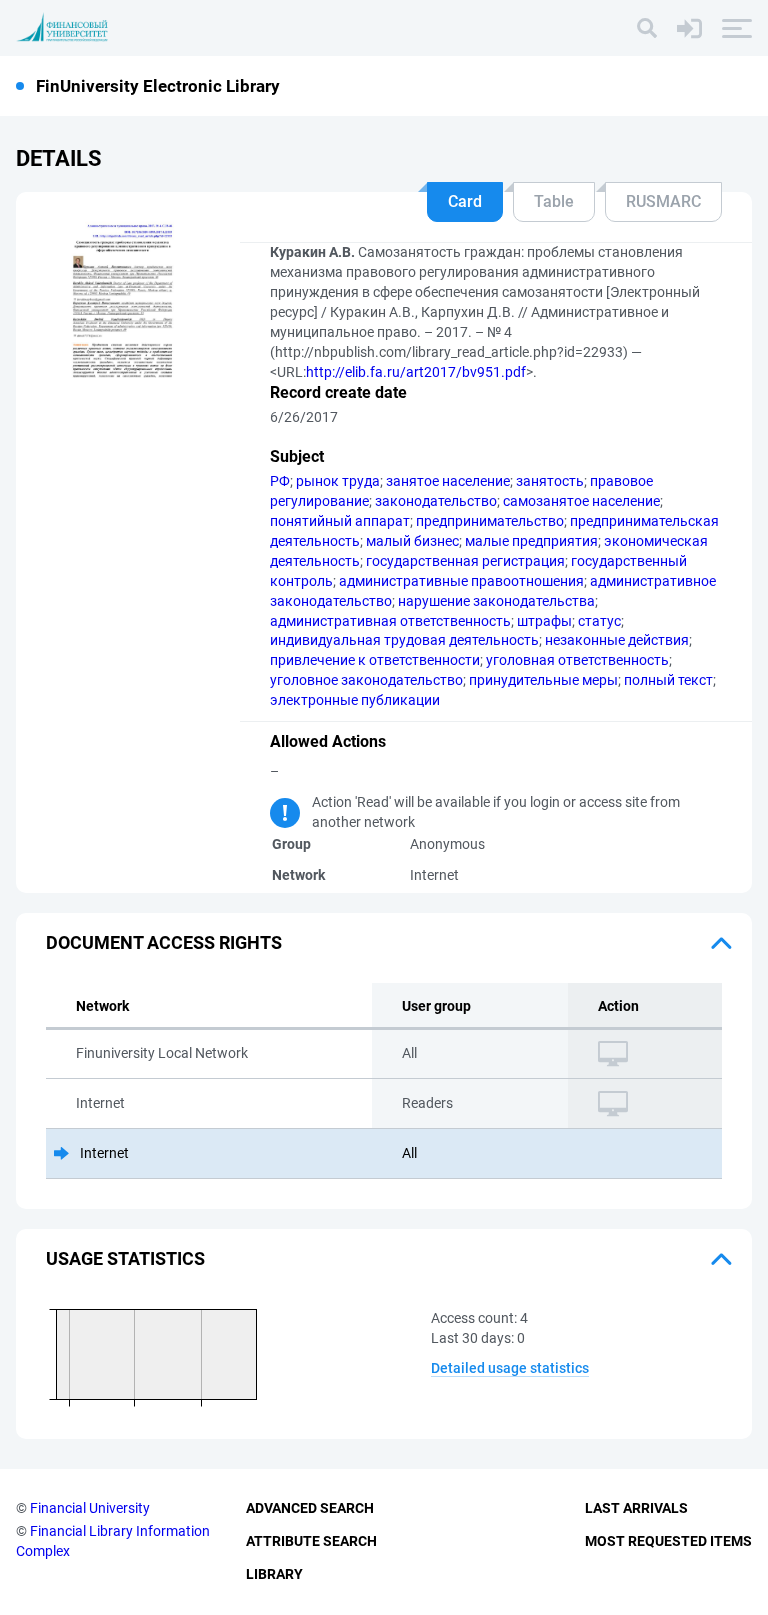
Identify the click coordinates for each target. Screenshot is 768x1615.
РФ (280, 481)
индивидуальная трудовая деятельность (404, 640)
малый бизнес (412, 541)
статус (599, 621)
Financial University (90, 1508)
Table (554, 201)
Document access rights (164, 942)
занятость (550, 481)
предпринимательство (490, 521)
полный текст (668, 680)
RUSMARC (663, 201)
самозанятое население (581, 501)
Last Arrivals (636, 1508)
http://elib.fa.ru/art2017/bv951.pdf (416, 372)
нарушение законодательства (496, 601)
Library (274, 1574)
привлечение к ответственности (375, 660)
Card (465, 201)
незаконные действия (617, 640)
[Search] (647, 28)
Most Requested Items (668, 1541)
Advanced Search (310, 1508)
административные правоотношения (461, 581)
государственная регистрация (465, 561)
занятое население (448, 481)
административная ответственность (390, 621)
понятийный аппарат (340, 521)
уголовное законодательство (366, 680)
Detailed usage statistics (510, 1368)
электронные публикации (355, 700)
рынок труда (338, 481)
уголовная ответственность (577, 660)
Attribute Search (311, 1541)
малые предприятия (531, 541)
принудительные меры (543, 680)
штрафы (544, 621)
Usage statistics (125, 1258)
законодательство (436, 501)
